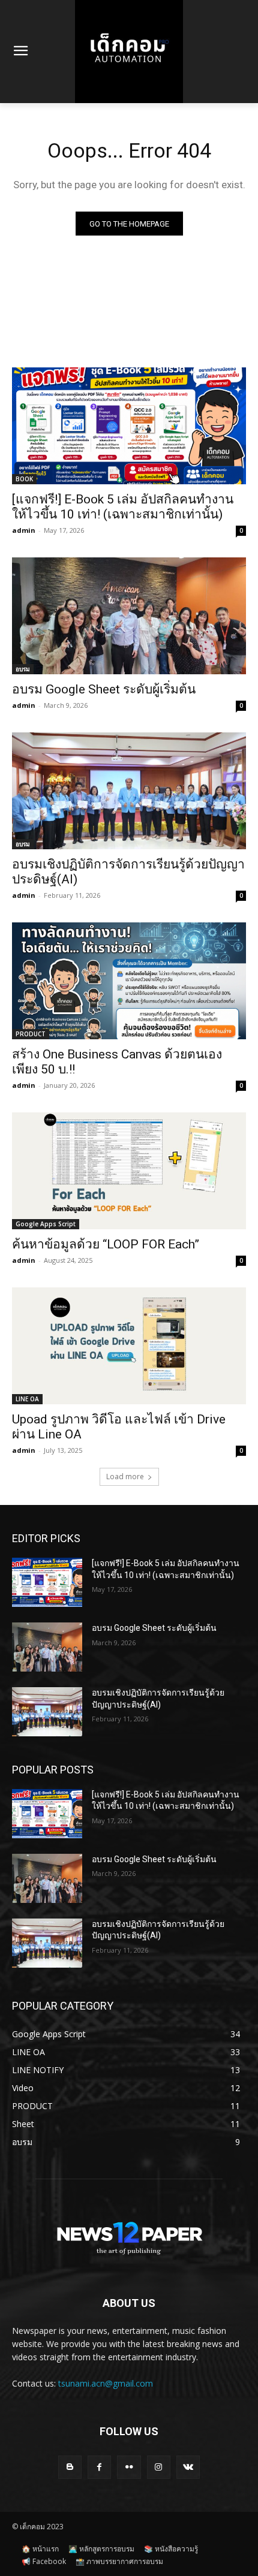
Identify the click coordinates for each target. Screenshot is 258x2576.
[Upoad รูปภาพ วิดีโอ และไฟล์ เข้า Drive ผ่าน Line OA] (129, 1346)
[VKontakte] (188, 2467)
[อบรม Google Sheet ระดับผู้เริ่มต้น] (129, 616)
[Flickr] (129, 2467)
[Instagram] (159, 2467)
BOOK (24, 479)
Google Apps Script (46, 1224)
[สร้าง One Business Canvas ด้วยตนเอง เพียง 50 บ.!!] (129, 981)
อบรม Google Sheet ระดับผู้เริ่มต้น (104, 689)
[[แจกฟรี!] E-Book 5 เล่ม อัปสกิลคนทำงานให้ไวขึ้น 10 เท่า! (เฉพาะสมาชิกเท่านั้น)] (129, 426)
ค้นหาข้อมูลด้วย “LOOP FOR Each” (106, 1244)
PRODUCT (31, 1034)
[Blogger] (70, 2467)
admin (24, 530)
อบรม (23, 669)
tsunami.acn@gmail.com (106, 2383)
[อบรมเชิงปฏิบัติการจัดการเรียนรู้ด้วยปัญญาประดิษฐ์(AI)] (129, 791)
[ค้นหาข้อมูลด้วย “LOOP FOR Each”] (129, 1171)
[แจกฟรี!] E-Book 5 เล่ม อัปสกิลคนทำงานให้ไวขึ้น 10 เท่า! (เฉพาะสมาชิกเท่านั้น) (123, 507)
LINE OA (27, 1399)
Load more (125, 1476)
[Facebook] (99, 2467)
